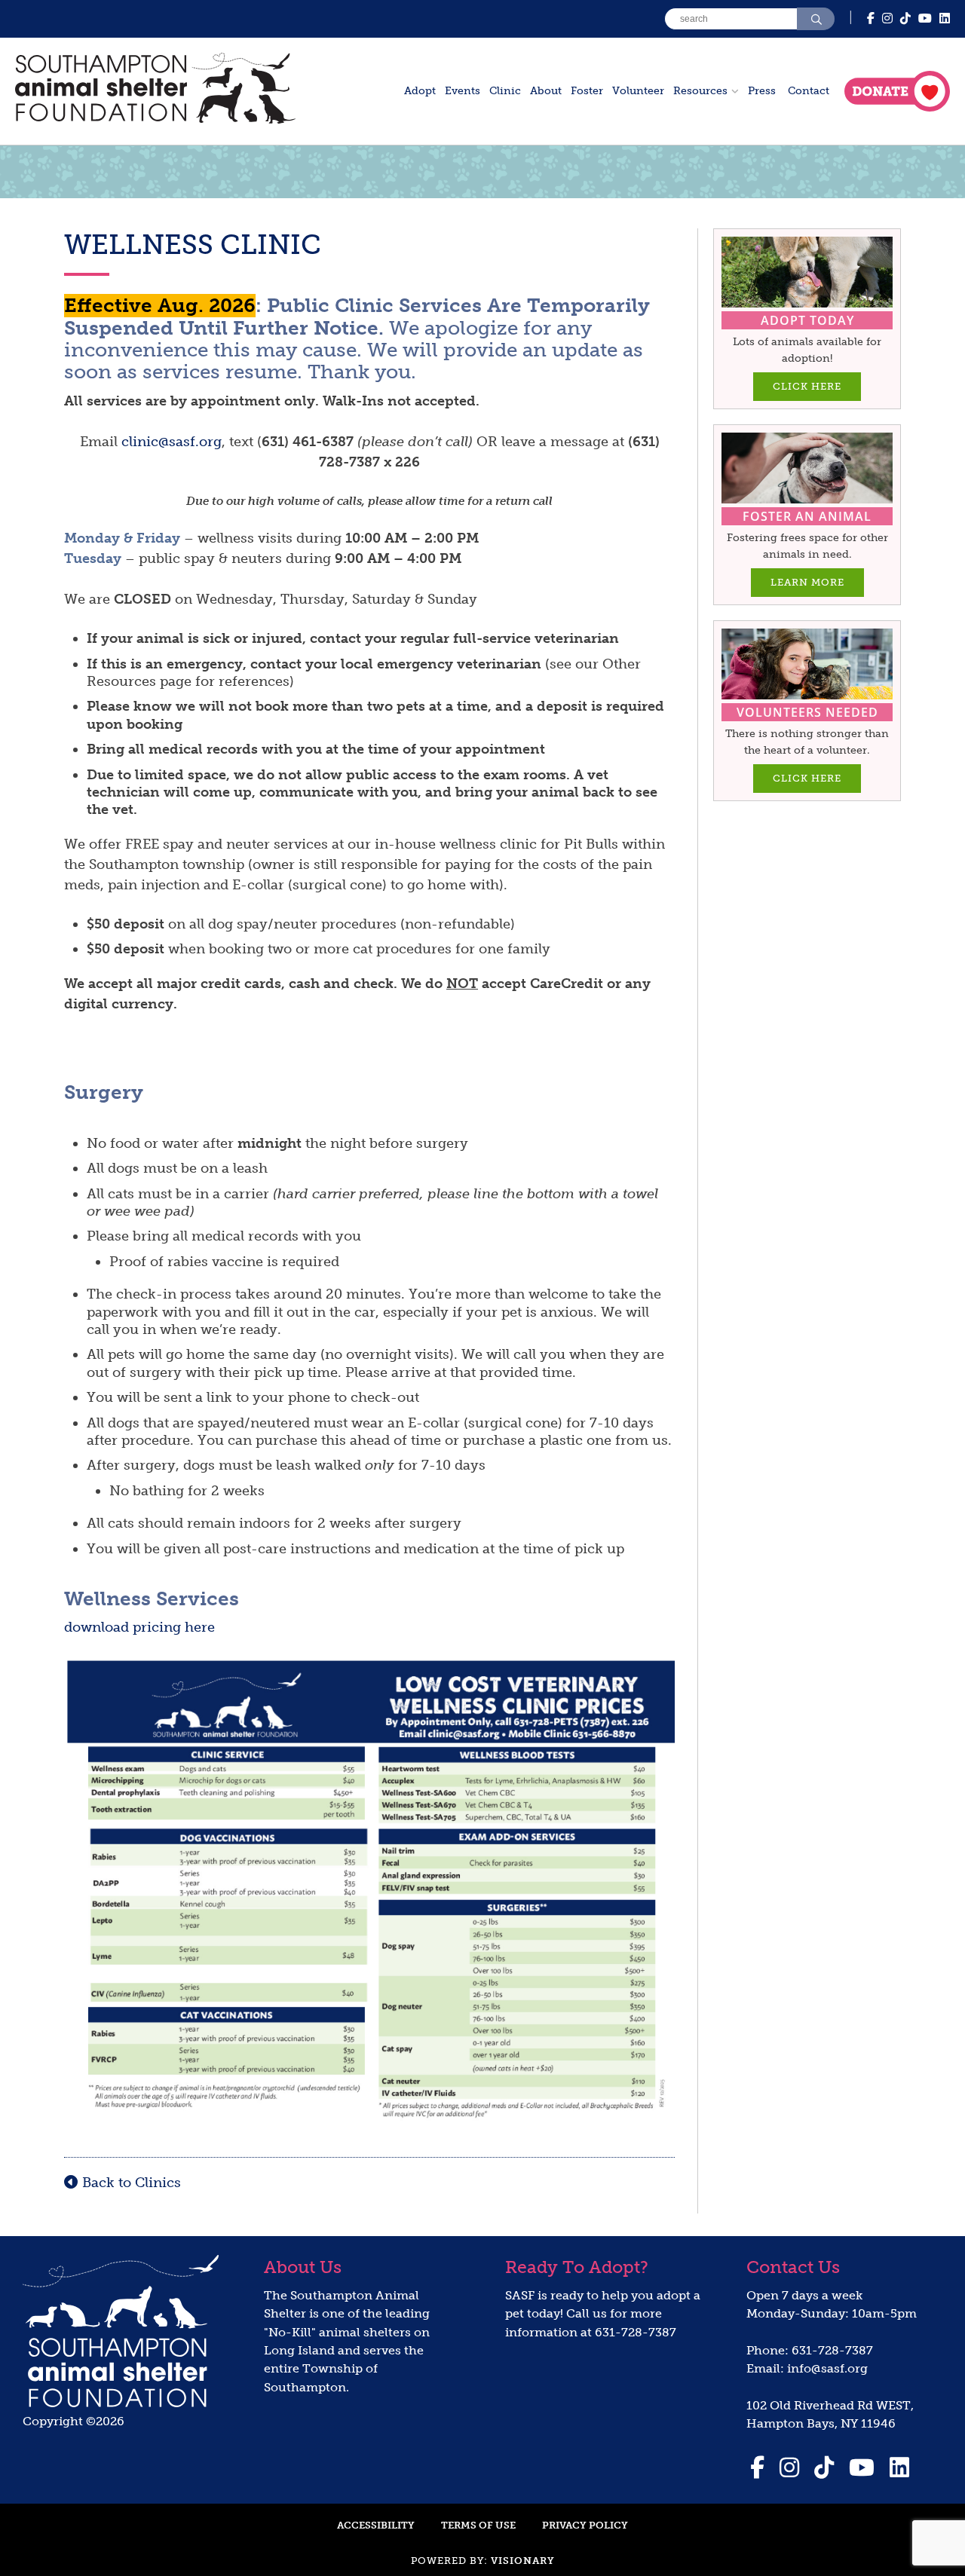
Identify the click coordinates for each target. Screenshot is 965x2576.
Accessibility (376, 2525)
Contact (809, 91)
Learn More (807, 582)
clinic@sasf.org (172, 442)
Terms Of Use (478, 2525)
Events (463, 91)
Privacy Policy (585, 2525)
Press (762, 91)
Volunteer (638, 91)
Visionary (523, 2561)
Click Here (807, 386)
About (546, 91)
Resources (700, 91)
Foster (587, 91)
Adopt (420, 91)
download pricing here (139, 1627)
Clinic (505, 91)
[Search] (816, 19)
